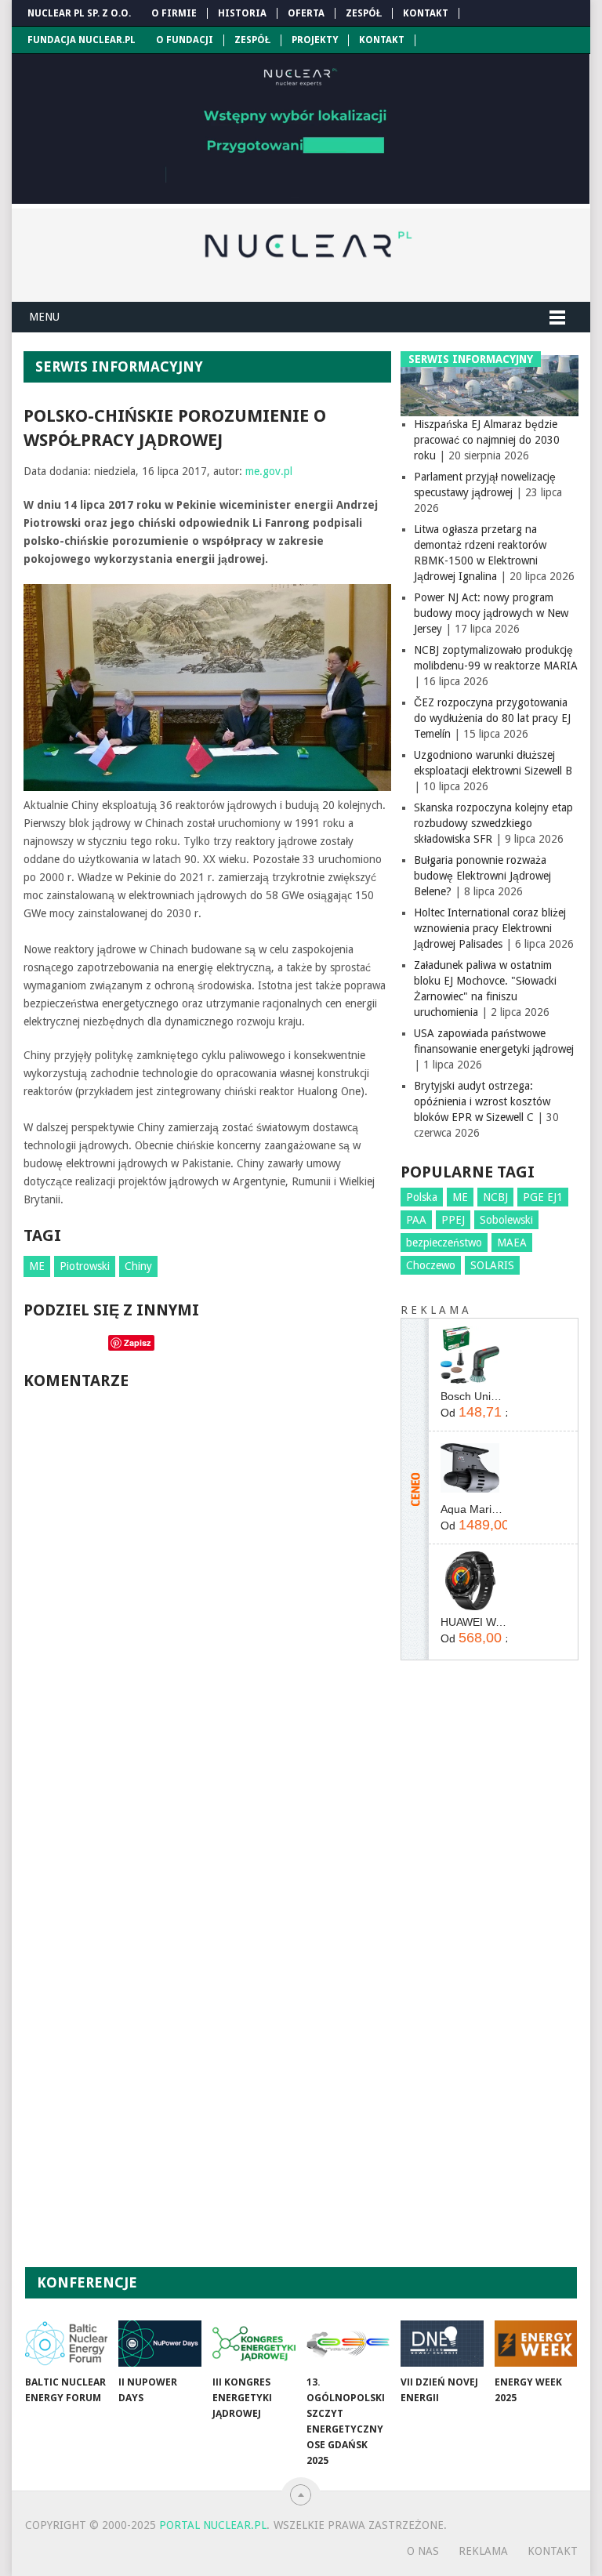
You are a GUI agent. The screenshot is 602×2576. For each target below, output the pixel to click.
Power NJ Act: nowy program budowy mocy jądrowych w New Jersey (491, 613)
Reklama (483, 2551)
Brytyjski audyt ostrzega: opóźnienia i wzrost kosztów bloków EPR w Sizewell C (482, 1101)
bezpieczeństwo (444, 1243)
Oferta (306, 13)
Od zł (473, 1412)
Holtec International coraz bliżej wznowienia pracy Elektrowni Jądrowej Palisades (490, 928)
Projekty (315, 40)
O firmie (174, 13)
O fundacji (185, 40)
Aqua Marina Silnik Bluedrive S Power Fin (473, 1509)
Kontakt (426, 13)
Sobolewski (506, 1220)
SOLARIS (492, 1265)
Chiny (138, 1266)
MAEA (512, 1243)
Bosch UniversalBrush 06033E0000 (473, 1396)
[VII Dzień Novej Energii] (442, 2344)
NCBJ (495, 1197)
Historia (242, 13)
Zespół (364, 13)
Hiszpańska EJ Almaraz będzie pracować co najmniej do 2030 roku (487, 440)
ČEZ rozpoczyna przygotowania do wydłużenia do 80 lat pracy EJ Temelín (492, 718)
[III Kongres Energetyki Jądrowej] (254, 2344)
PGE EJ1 (543, 1197)
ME (37, 1266)
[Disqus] (207, 1615)
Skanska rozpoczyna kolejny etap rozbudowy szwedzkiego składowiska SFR (493, 823)
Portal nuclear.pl (213, 2525)
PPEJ (453, 1220)
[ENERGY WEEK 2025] (536, 2344)
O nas (423, 2551)
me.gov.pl (269, 471)
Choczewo (431, 1265)
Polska (422, 1197)
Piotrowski (85, 1266)
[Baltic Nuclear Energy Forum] (67, 2344)
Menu (44, 317)
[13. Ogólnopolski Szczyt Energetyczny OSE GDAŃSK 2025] (348, 2344)
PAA (416, 1220)
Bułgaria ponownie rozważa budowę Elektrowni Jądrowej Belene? (482, 876)
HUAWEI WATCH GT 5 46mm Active (473, 1622)
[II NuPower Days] (160, 2344)
